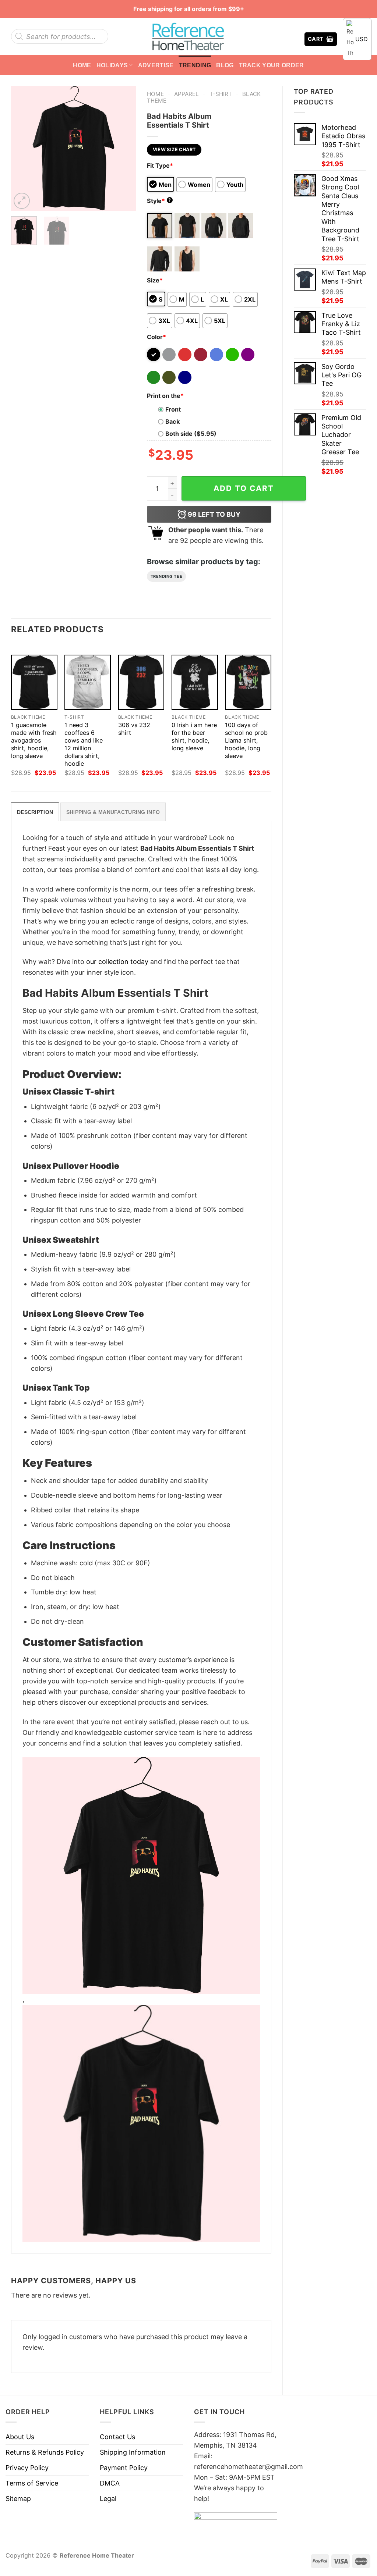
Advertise (156, 65)
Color (156, 337)
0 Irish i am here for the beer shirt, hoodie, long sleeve (194, 736)
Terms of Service (32, 2483)
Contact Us (117, 2437)
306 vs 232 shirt (134, 729)
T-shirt (221, 94)
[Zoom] (22, 201)
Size (155, 280)
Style (159, 201)
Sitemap (18, 2499)
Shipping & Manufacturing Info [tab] (113, 812)
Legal (108, 2499)
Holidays (112, 65)
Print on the (165, 396)
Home (82, 65)
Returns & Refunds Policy (45, 2452)
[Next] (124, 148)
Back (172, 421)
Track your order (272, 65)
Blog (225, 65)
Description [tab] (35, 812)
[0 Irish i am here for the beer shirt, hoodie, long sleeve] (195, 682)
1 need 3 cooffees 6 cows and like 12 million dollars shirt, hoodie (84, 744)
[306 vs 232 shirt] (141, 682)
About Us (20, 2437)
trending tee (167, 576)
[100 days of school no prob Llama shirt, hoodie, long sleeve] (248, 682)
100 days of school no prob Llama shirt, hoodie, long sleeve (246, 740)
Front (173, 409)
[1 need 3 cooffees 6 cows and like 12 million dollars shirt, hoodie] (88, 682)
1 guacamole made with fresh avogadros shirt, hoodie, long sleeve (34, 740)
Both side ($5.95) (191, 434)
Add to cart (244, 488)
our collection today (117, 962)
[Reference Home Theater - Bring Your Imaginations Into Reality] (188, 36)
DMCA (110, 2483)
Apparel (186, 94)
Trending (195, 65)
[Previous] (23, 148)
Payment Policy (124, 2468)
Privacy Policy (27, 2468)
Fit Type (160, 166)
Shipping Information (133, 2452)
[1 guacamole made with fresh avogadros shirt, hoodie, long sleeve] (34, 682)
